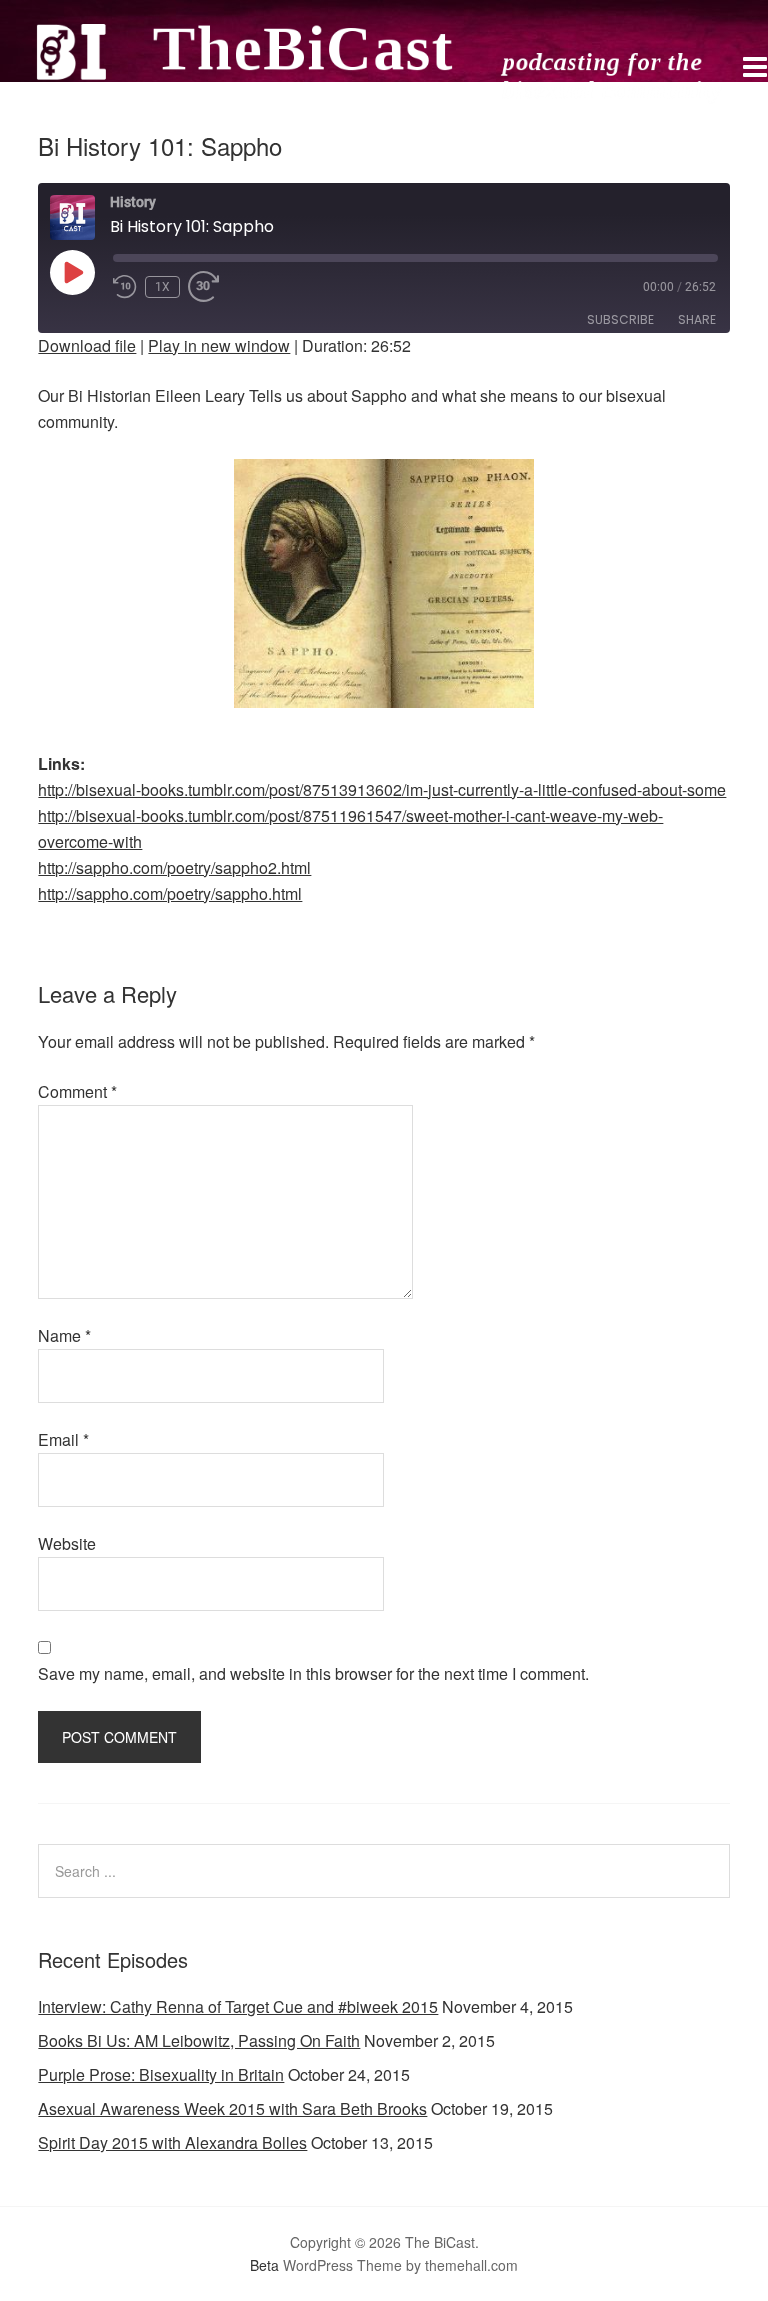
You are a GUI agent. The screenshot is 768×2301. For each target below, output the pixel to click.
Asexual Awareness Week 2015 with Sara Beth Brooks (232, 2108)
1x (162, 287)
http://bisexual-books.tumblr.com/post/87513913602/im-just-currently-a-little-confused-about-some (382, 789)
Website (67, 1543)
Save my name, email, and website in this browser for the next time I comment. (313, 1673)
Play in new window (219, 345)
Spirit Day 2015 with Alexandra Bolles (172, 2142)
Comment (77, 1091)
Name (64, 1335)
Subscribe (620, 319)
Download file (87, 345)
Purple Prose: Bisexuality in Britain (161, 2074)
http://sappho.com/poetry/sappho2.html (174, 867)
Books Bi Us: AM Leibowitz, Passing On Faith (199, 2040)
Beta (264, 2265)
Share (697, 319)
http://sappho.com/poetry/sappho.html (170, 893)
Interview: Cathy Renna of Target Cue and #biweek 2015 (238, 2006)
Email (63, 1439)
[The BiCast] (384, 96)
